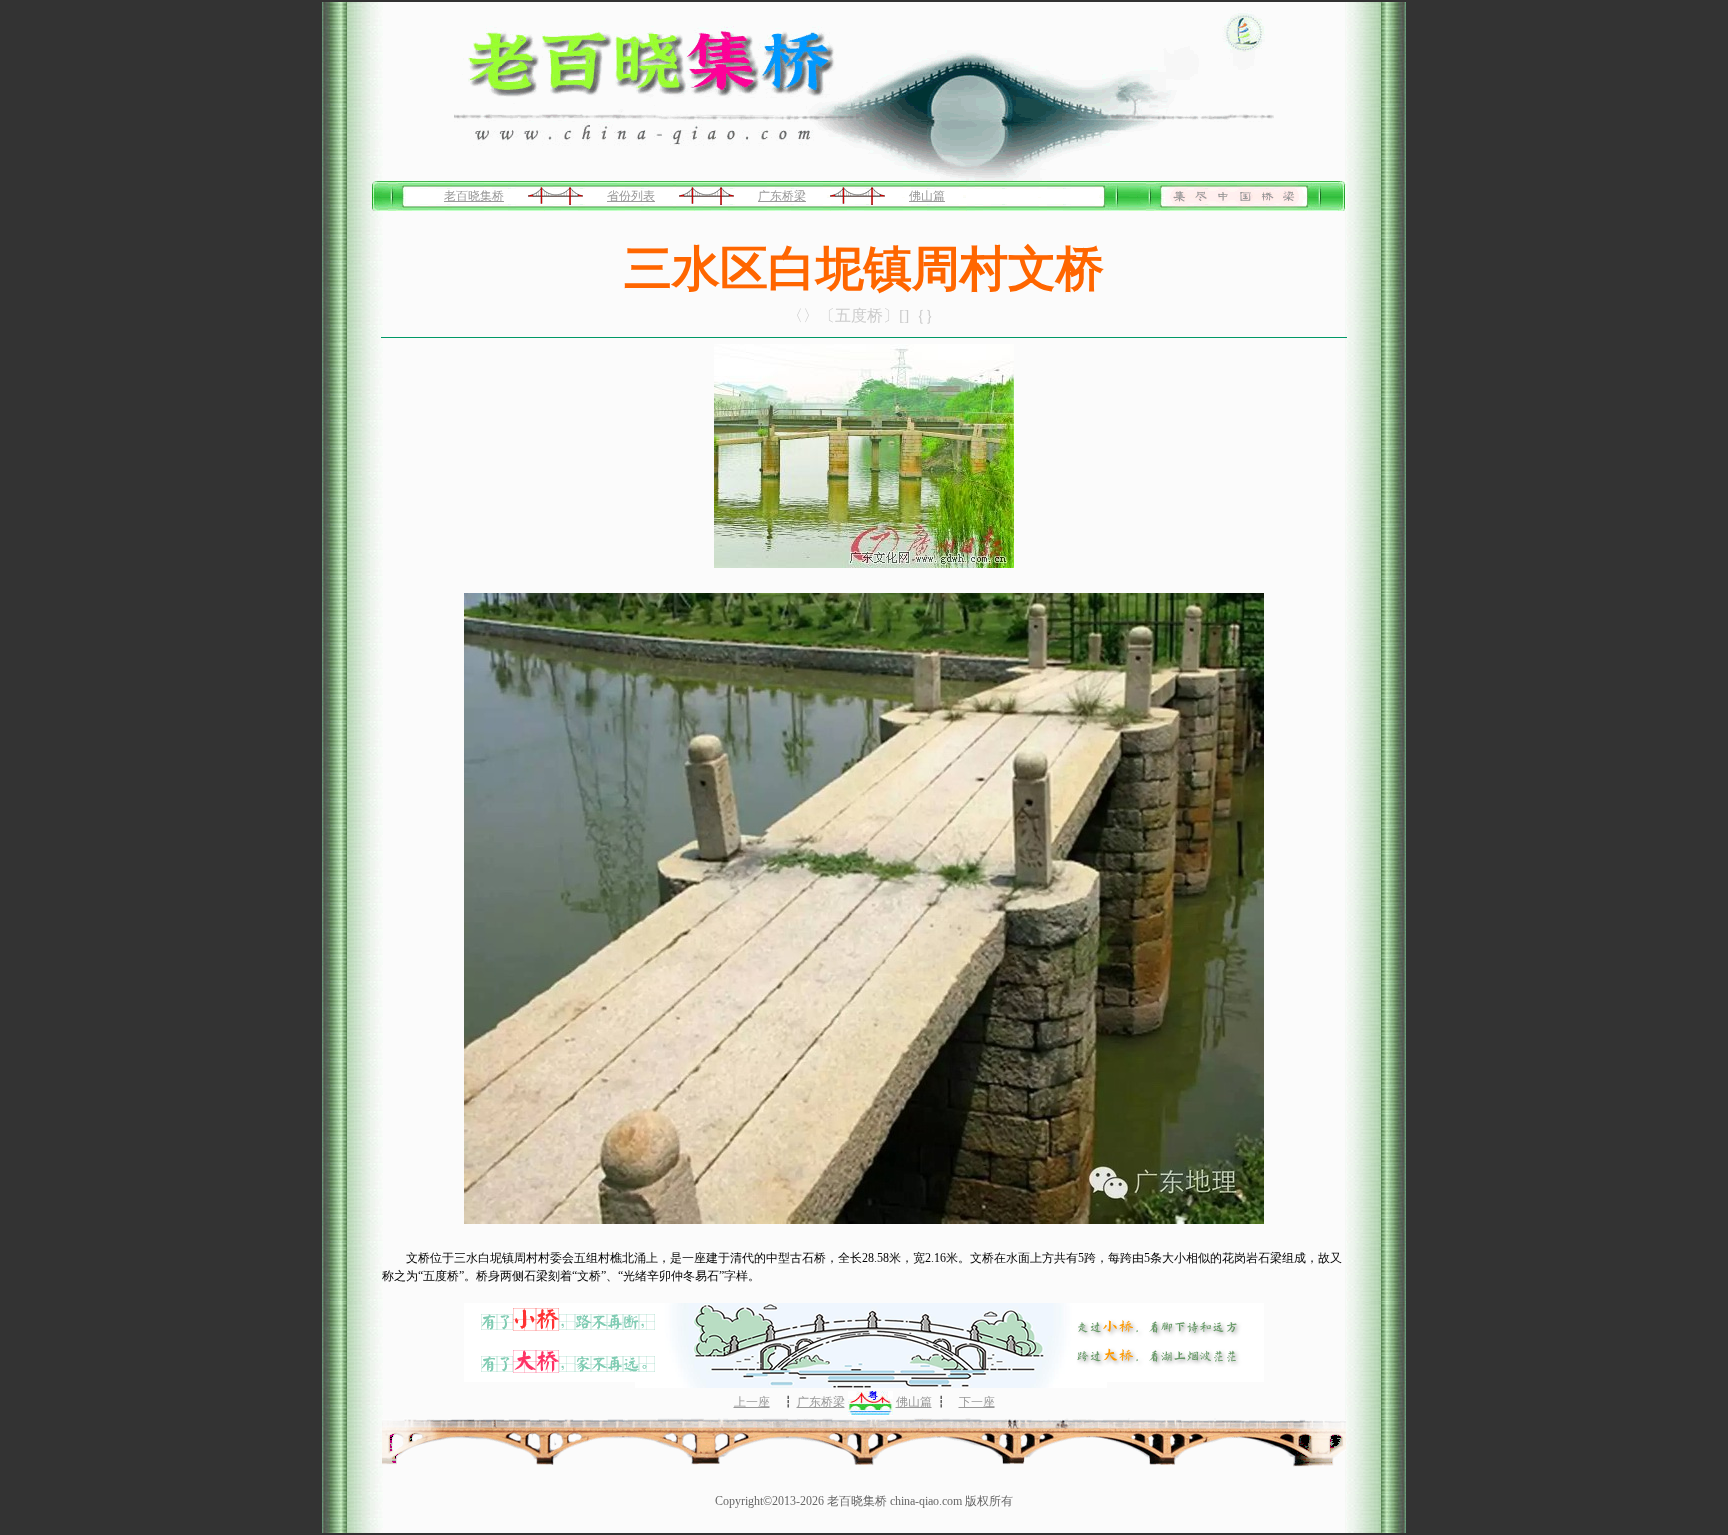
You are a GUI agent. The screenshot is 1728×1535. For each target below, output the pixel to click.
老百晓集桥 (474, 196)
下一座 (977, 1402)
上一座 (752, 1402)
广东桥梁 (782, 196)
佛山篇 (927, 196)
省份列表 (631, 196)
